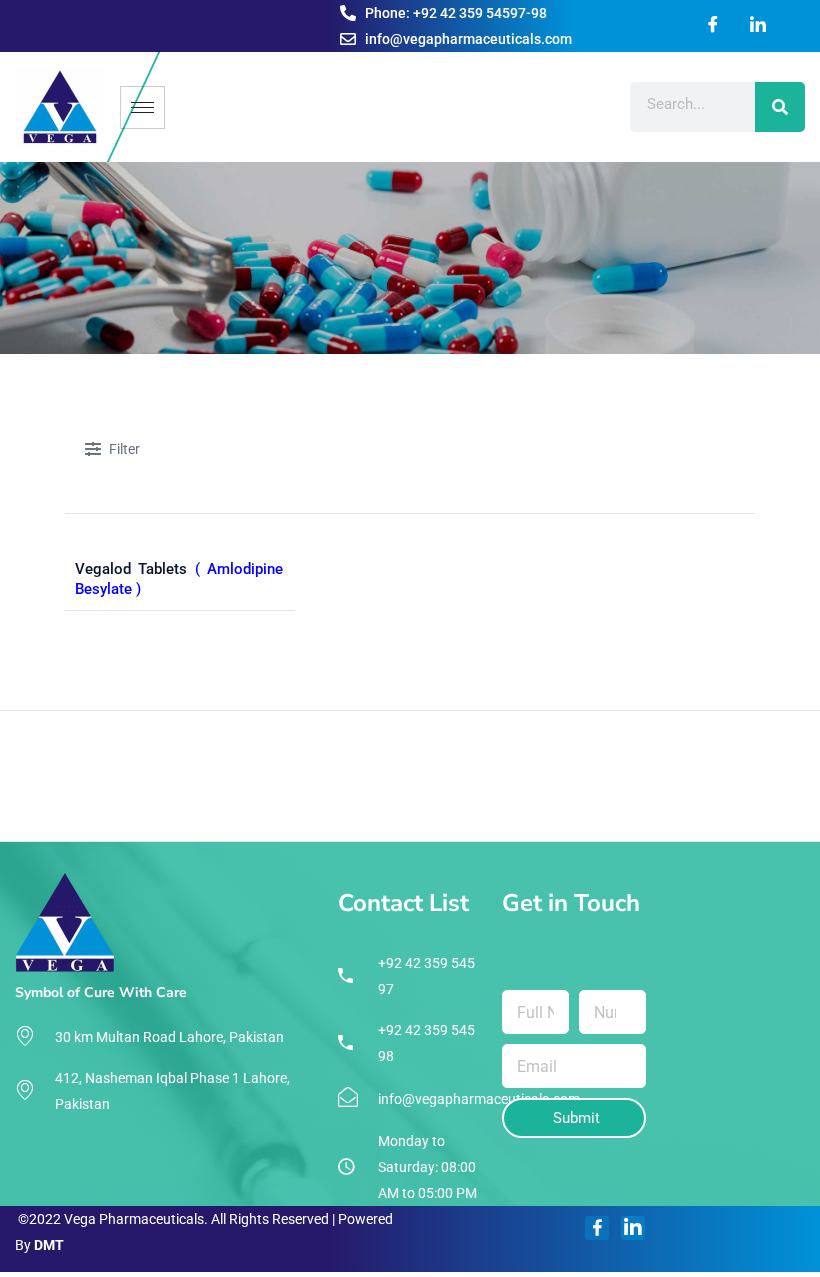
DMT (49, 1245)
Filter (124, 449)
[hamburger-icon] (142, 107)
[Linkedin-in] (633, 1228)
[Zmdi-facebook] (597, 1228)
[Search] (780, 107)
